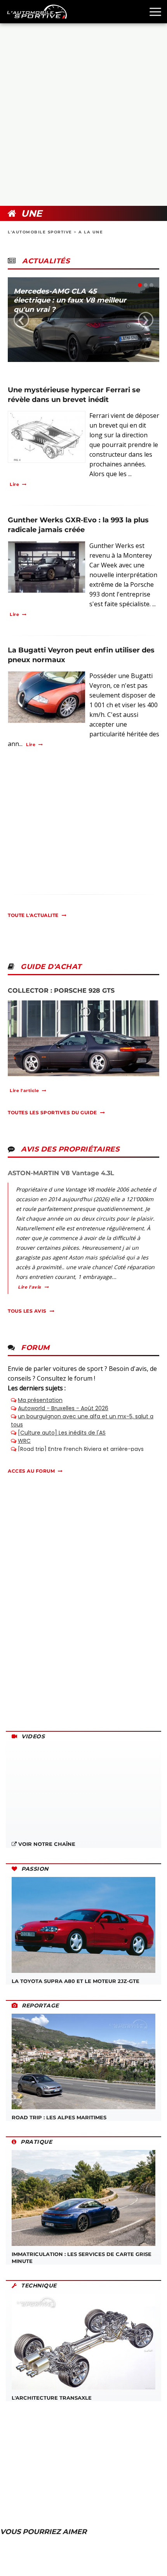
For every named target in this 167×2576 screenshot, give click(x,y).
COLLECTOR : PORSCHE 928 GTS (61, 991)
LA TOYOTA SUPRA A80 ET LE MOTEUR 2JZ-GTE (76, 1981)
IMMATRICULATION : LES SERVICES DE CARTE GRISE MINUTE (82, 2258)
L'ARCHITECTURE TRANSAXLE (52, 2398)
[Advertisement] (83, 115)
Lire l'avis (30, 1287)
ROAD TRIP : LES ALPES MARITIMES (59, 2117)
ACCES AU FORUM (31, 1471)
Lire (14, 484)
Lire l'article (24, 1091)
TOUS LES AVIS (27, 1311)
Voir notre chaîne (46, 1844)
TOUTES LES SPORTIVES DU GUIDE (52, 1112)
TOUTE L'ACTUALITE (33, 915)
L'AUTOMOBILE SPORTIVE (40, 232)
